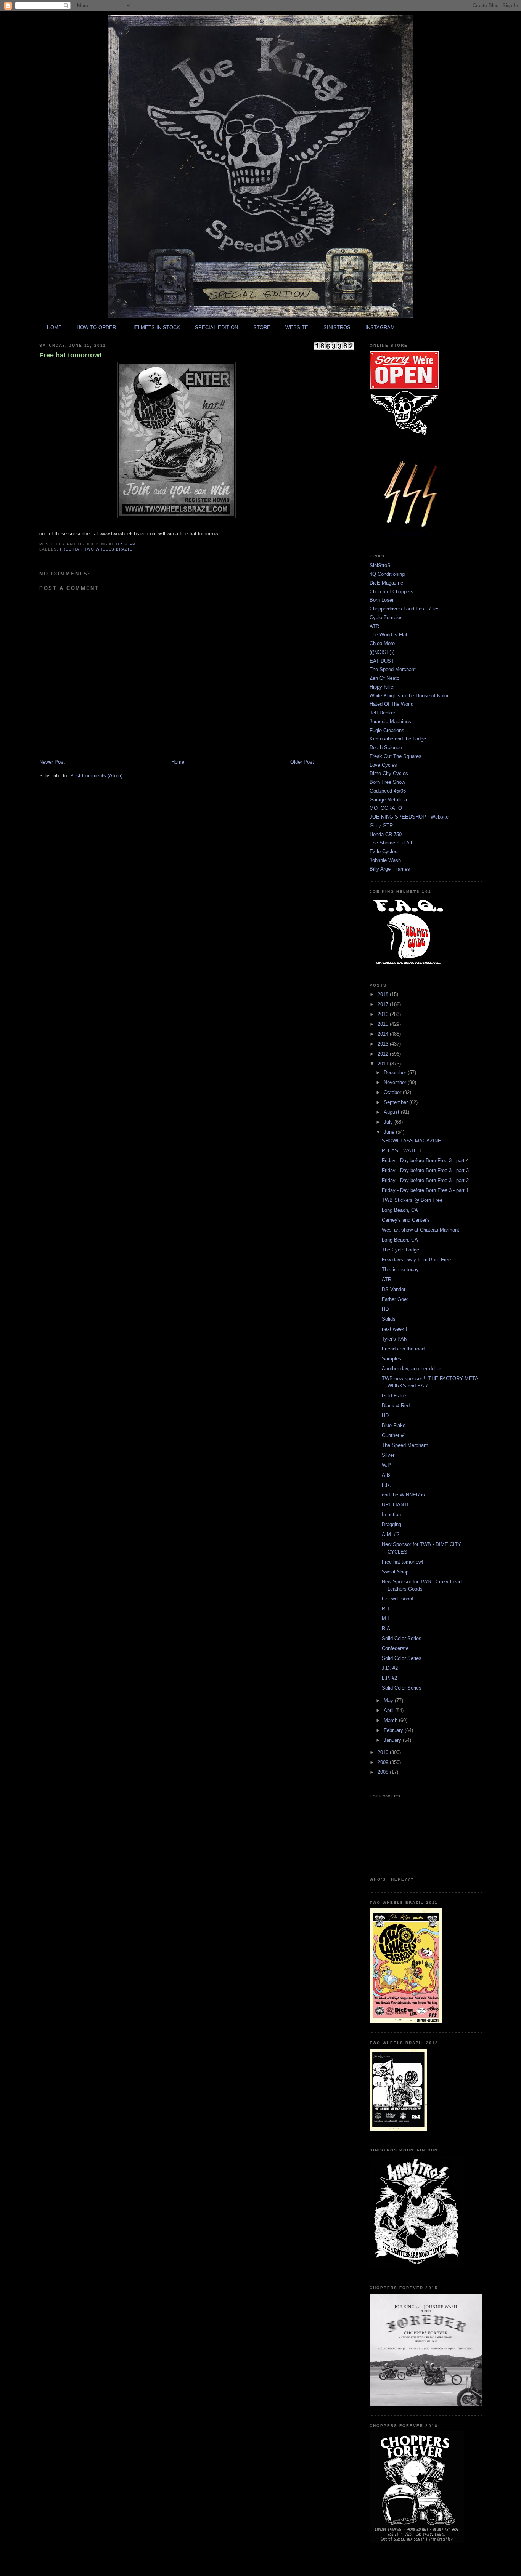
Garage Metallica (388, 800)
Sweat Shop (395, 1572)
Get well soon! (398, 1599)
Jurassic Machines (390, 722)
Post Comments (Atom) (96, 776)
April (389, 1710)
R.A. (387, 1628)
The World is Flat (388, 635)
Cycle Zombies (386, 618)
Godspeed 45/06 (388, 791)
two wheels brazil (108, 549)
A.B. (387, 1475)
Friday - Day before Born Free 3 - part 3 (425, 1170)
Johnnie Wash (385, 860)
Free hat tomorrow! (71, 355)
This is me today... (402, 1270)
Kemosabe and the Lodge (398, 739)
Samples (392, 1359)
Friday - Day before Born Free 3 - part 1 (425, 1190)
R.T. (386, 1609)
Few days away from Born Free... (419, 1260)
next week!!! (395, 1329)
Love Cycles (383, 765)
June (390, 1132)
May (389, 1701)
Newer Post (52, 762)
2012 (384, 1054)
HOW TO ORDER (96, 328)
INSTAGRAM (380, 328)
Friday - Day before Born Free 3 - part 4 (425, 1161)
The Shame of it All (391, 843)
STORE (262, 328)
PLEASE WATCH (401, 1151)
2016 (384, 1014)
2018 (384, 994)
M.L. (387, 1619)
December (396, 1073)
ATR (374, 626)
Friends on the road (403, 1349)
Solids (389, 1319)
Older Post (302, 762)
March (391, 1720)
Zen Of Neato (384, 678)
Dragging (392, 1524)
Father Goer (395, 1299)
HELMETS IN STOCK (156, 328)
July (389, 1122)
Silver (388, 1455)
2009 (384, 1762)
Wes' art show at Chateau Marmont (420, 1230)
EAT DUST (382, 661)
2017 (384, 1004)
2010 (384, 1752)
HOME (54, 328)
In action (391, 1515)
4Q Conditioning (387, 574)
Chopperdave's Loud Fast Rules (405, 609)
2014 (384, 1034)
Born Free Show (387, 782)
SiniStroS (380, 565)
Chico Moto (382, 643)
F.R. (386, 1485)
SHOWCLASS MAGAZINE (412, 1141)
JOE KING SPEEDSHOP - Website (409, 817)
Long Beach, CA (400, 1210)
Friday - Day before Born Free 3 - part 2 (425, 1180)
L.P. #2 (389, 1678)
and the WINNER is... (406, 1495)
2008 (384, 1772)
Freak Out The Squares (396, 756)
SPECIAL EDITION (216, 328)
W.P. (387, 1465)
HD (385, 1309)
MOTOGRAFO (386, 808)
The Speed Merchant (393, 669)
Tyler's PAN (395, 1339)
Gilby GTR (381, 826)
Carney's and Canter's (406, 1220)
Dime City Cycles (389, 773)
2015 (384, 1024)
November (396, 1082)
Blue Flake (394, 1425)
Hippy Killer (382, 687)
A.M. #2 (391, 1534)
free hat (71, 549)
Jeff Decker (382, 713)
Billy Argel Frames (390, 869)
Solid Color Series (402, 1638)
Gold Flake (394, 1396)
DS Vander (394, 1289)
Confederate (395, 1648)
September (396, 1102)
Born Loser (382, 600)
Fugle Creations (387, 730)
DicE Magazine (386, 583)
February (394, 1730)
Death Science (386, 747)
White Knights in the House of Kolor (409, 696)
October (393, 1092)
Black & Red (396, 1406)
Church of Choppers (392, 592)
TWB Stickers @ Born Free (412, 1200)
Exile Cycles (384, 851)
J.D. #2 (390, 1668)
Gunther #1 (394, 1435)
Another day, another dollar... (413, 1369)
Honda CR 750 (386, 834)
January (393, 1740)
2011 (384, 1064)
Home (178, 762)
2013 (384, 1044)
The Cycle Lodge (400, 1250)
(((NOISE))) (382, 652)
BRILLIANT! (395, 1505)
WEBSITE (297, 328)
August (392, 1112)
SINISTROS (337, 328)
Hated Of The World (392, 704)
